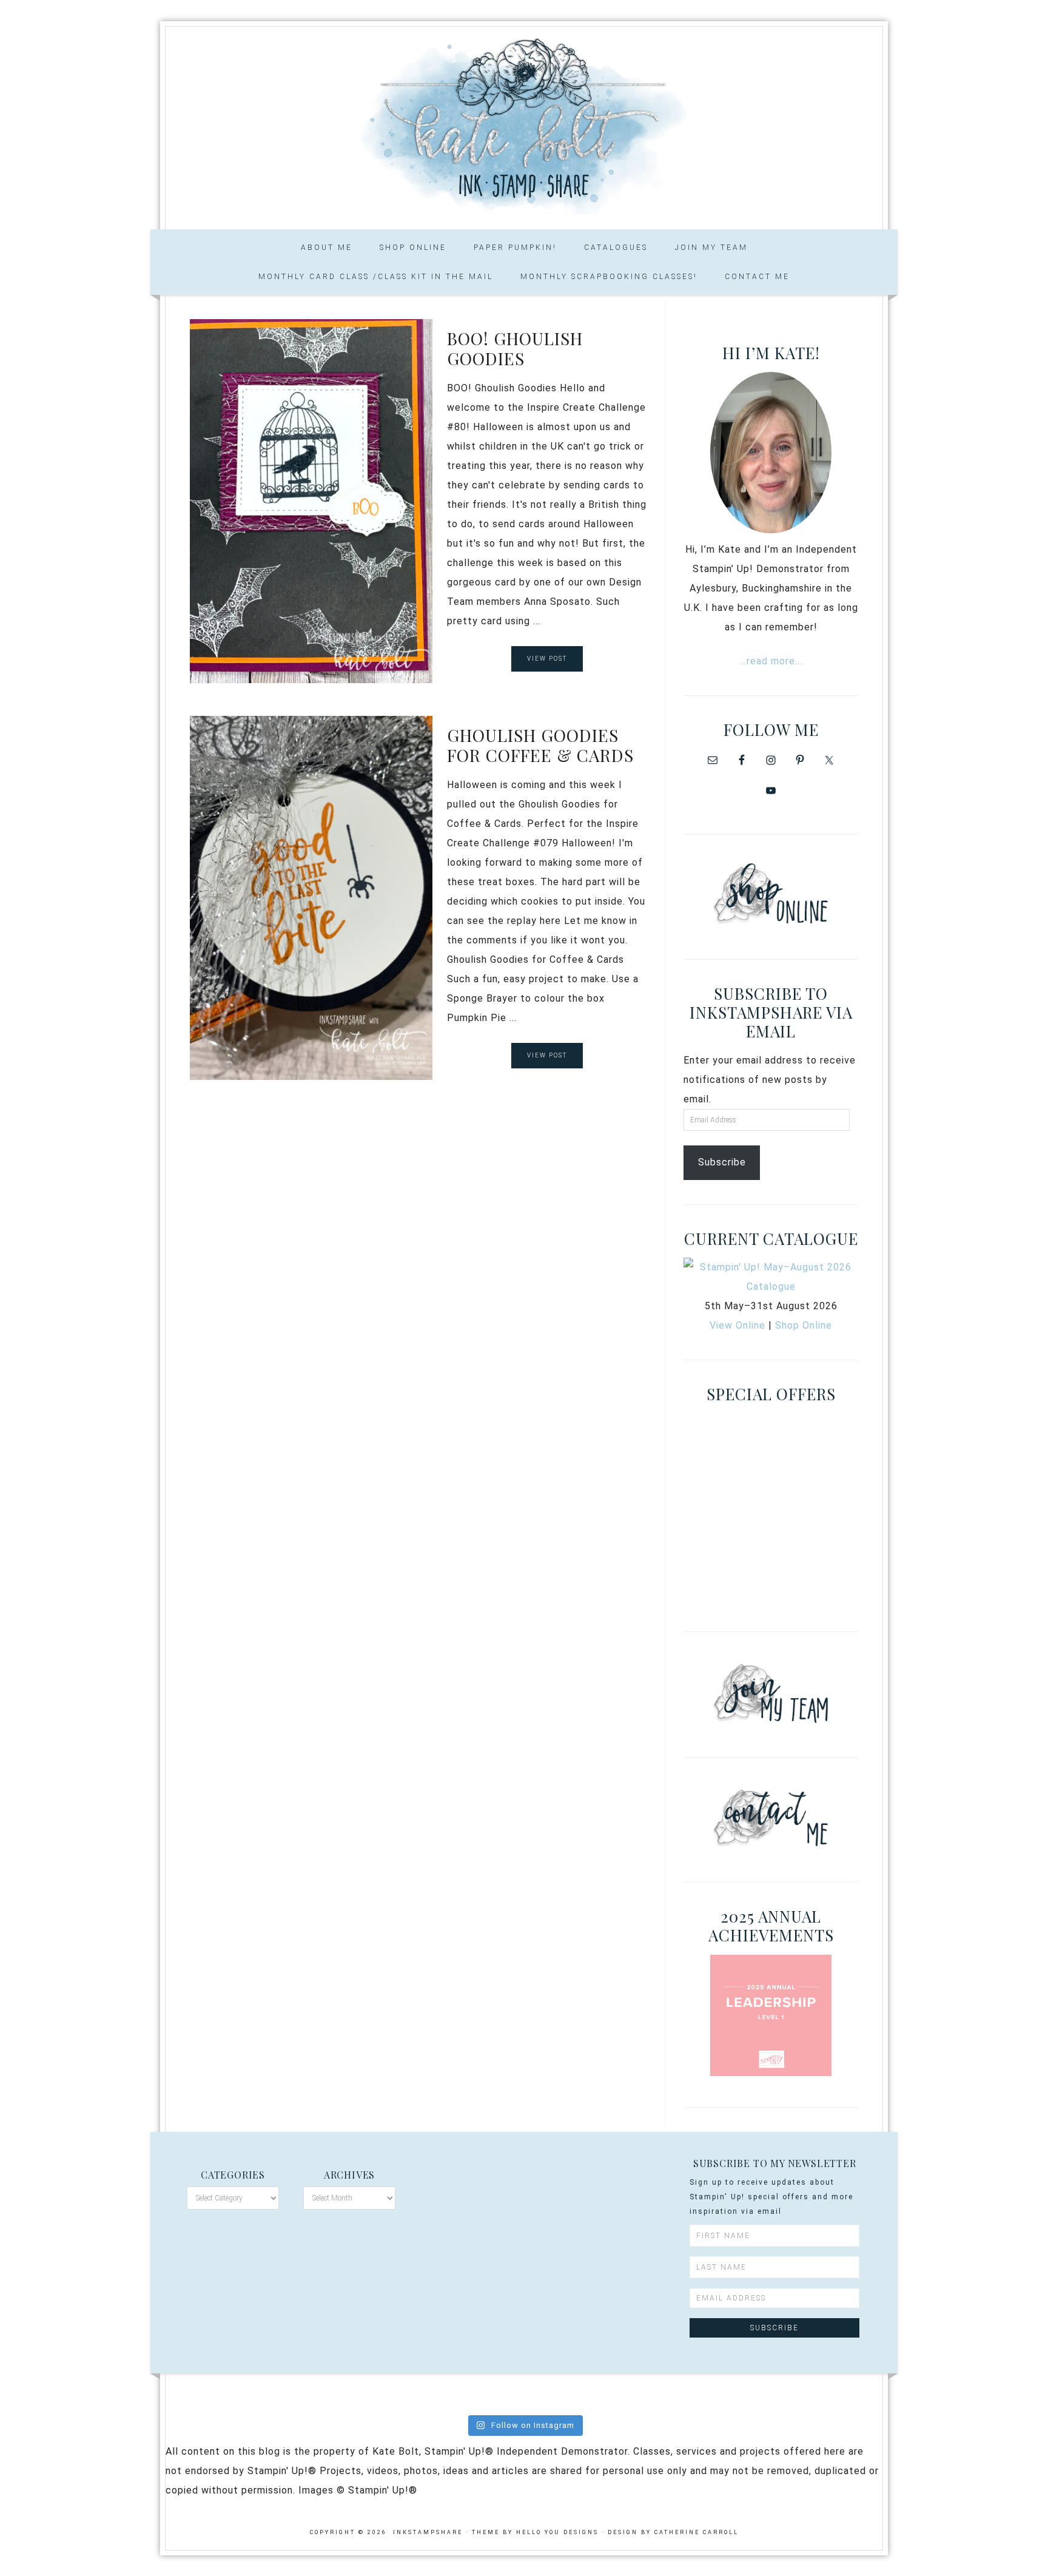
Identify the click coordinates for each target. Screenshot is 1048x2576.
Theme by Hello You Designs (535, 2532)
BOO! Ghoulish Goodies (515, 349)
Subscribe (722, 1162)
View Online (737, 1325)
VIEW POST (547, 659)
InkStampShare (524, 124)
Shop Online (804, 1325)
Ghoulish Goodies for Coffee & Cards (540, 745)
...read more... (771, 661)
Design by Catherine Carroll (673, 2532)
